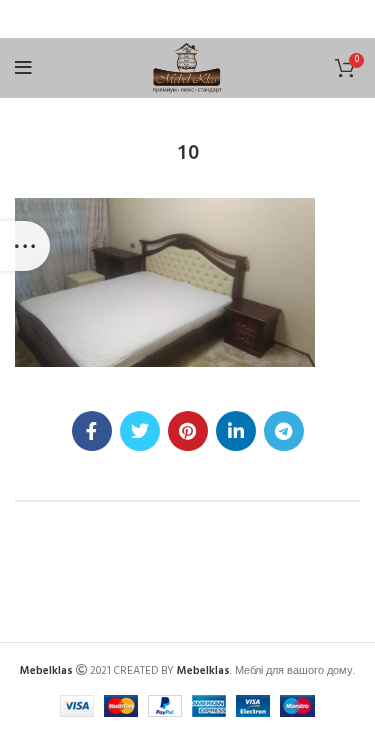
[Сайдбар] (25, 246)
